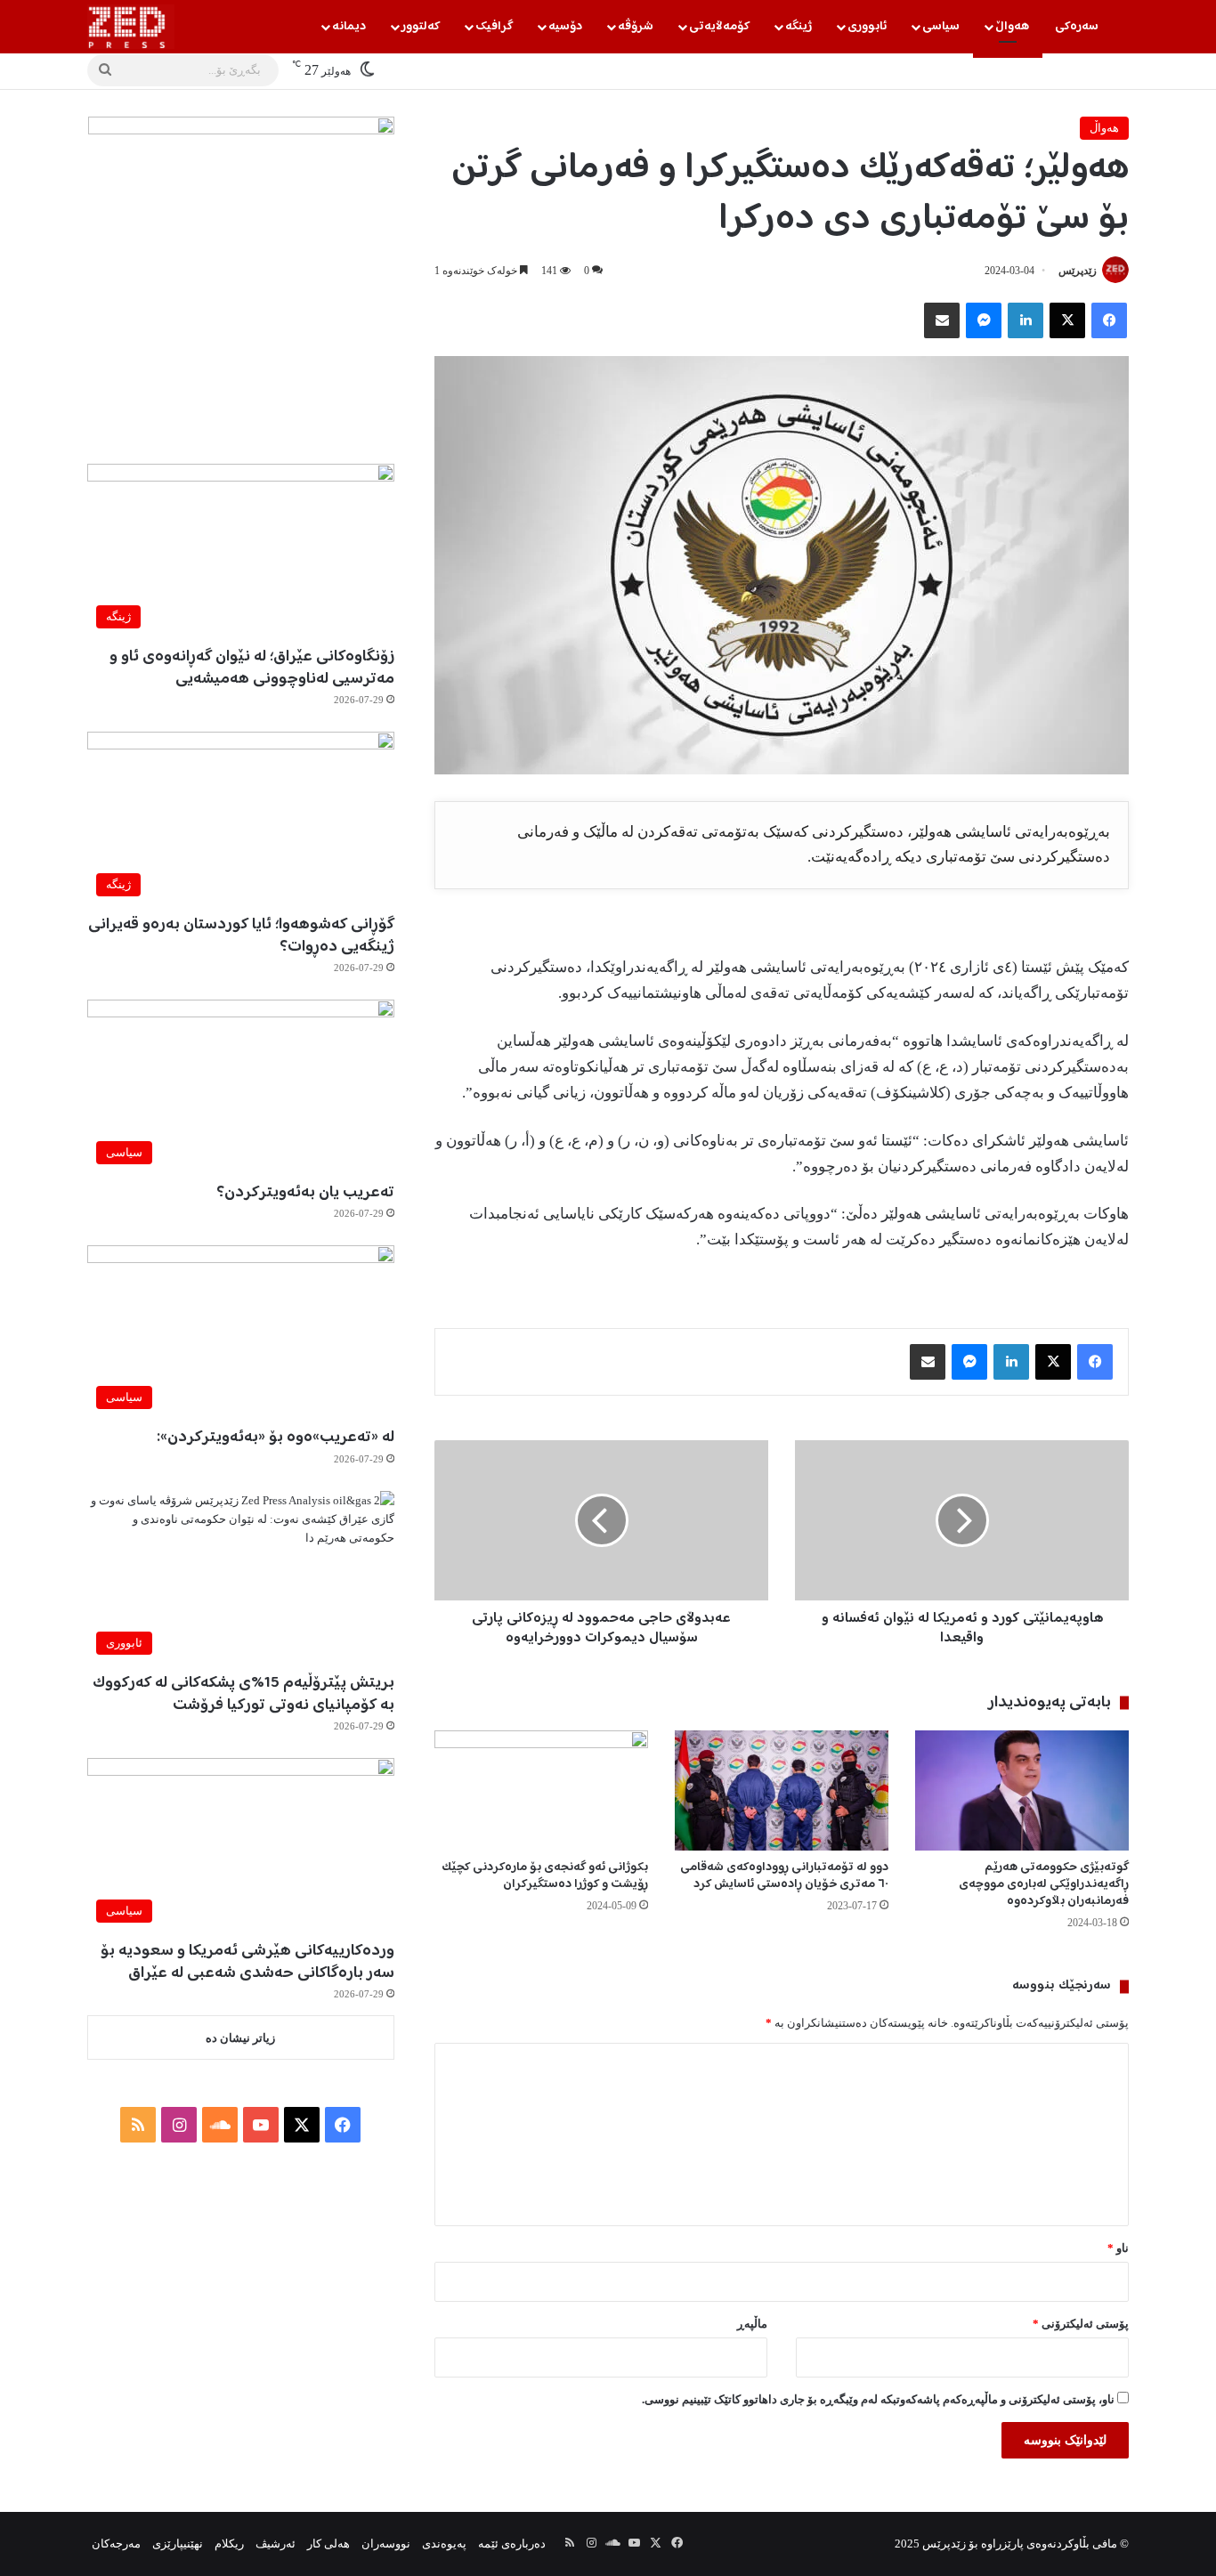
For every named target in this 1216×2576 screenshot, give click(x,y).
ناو (1118, 2248)
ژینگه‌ (799, 27)
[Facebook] (1109, 320)
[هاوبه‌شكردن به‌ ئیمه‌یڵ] (942, 320)
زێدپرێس (1078, 271)
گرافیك (494, 27)
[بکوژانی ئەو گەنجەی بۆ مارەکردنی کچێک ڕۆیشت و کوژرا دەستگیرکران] (541, 1790)
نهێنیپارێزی (178, 2544)
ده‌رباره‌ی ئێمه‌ (512, 2544)
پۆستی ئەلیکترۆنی (1081, 2324)
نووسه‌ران (386, 2544)
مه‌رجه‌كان (116, 2544)
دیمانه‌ (349, 27)
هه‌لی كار (328, 2544)
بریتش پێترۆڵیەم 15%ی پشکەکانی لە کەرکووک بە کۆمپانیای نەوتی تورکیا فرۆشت (243, 1694)
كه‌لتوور (421, 27)
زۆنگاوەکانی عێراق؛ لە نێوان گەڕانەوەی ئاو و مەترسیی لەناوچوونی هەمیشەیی (252, 668)
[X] (1067, 320)
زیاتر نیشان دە (240, 2038)
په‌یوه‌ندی (444, 2544)
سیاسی (941, 27)
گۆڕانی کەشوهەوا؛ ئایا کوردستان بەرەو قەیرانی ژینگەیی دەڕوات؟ (241, 936)
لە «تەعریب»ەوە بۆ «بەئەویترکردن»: (276, 1438)
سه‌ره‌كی (1077, 27)
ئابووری (867, 27)
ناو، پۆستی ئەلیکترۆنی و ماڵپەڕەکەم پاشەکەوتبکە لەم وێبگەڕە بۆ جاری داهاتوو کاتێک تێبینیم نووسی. (878, 2399)
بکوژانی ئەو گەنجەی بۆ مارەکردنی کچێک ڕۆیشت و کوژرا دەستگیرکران (545, 1876)
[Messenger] (984, 320)
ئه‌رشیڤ (276, 2544)
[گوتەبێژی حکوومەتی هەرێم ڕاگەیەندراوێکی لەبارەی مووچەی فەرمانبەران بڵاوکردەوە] (1022, 1790)
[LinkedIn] (1025, 320)
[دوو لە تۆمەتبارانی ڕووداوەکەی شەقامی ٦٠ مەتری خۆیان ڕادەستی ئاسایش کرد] (782, 1790)
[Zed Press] (131, 27)
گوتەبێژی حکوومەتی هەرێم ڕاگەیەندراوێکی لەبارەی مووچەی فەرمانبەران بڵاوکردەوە (1044, 1884)
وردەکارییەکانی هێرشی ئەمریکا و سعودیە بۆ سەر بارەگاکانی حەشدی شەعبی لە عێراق (247, 1962)
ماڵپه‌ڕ (752, 2324)
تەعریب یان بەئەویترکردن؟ (305, 1193)
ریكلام (229, 2544)
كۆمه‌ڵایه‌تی (719, 27)
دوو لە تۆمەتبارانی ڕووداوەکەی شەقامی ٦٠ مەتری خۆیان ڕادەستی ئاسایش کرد (784, 1876)
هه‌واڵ (1012, 27)
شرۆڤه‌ (636, 27)
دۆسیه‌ (565, 27)
